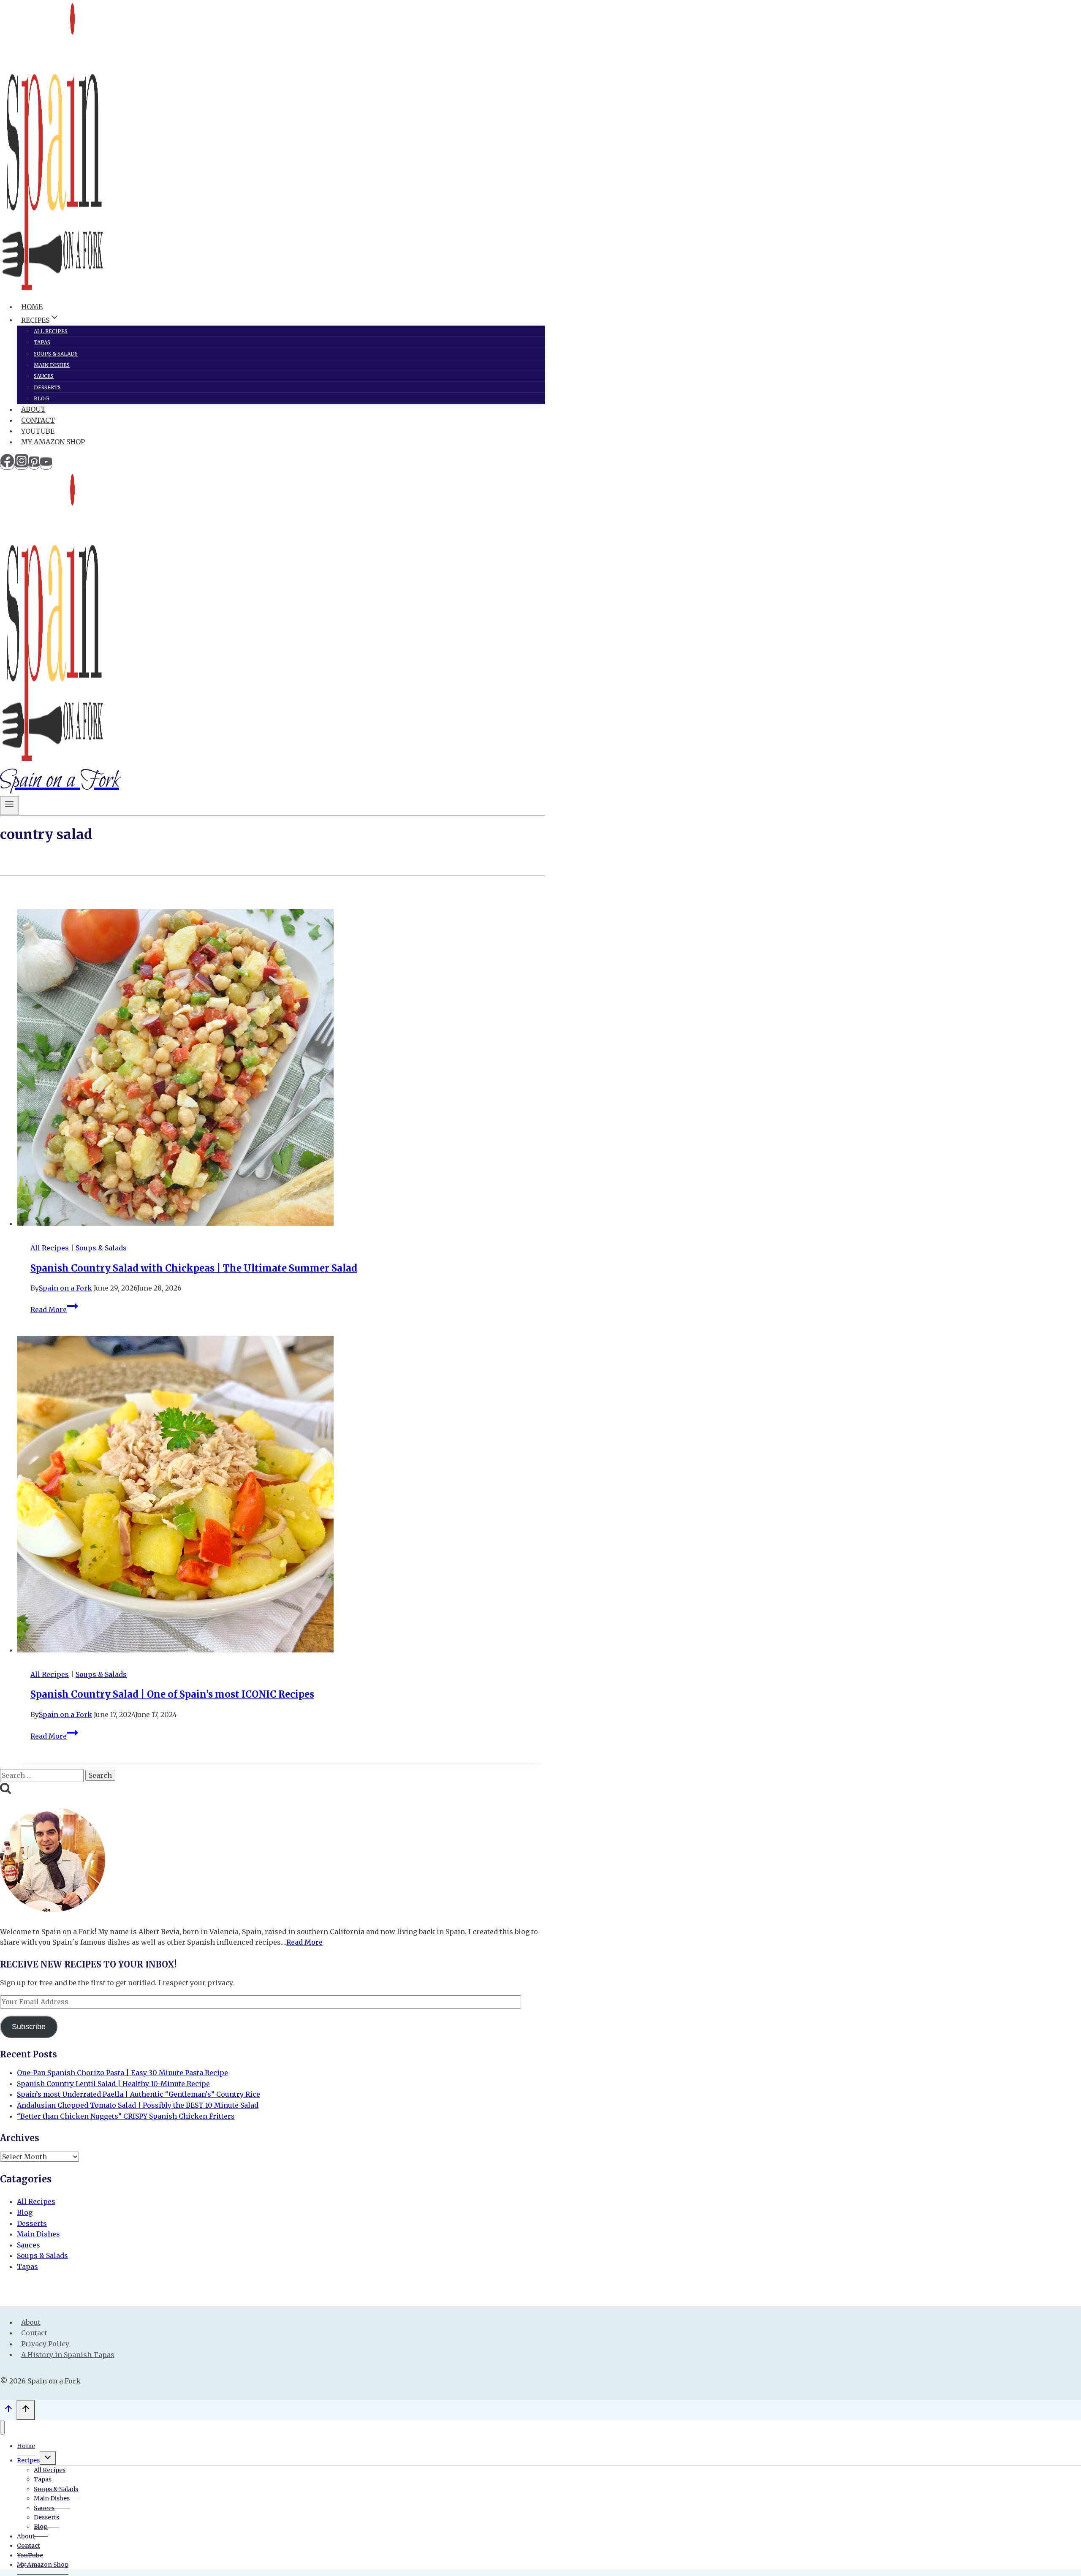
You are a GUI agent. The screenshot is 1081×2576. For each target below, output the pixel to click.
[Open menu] (10, 806)
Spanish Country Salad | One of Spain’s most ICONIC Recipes (172, 1694)
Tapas (42, 342)
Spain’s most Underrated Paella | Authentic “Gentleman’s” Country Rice (139, 2094)
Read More (54, 1310)
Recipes (28, 2460)
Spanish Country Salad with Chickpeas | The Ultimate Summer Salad (194, 1268)
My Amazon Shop (53, 442)
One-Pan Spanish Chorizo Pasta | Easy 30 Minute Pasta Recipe (122, 2073)
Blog (41, 398)
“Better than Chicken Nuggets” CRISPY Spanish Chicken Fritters (126, 2116)
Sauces (44, 376)
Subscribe (29, 2027)
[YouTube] (46, 465)
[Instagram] (22, 465)
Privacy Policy (45, 2344)
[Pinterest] (34, 465)
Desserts (47, 387)
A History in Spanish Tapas (68, 2354)
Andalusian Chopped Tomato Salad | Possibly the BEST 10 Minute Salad (138, 2105)
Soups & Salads (56, 354)
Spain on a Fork (65, 1288)
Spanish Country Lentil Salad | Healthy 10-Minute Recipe (113, 2084)
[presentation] (281, 1069)
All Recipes (51, 331)
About (33, 409)
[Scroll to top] (8, 2411)
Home (32, 307)
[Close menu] (2, 2428)
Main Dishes (52, 365)
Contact (38, 420)
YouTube (38, 431)
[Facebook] (7, 465)
